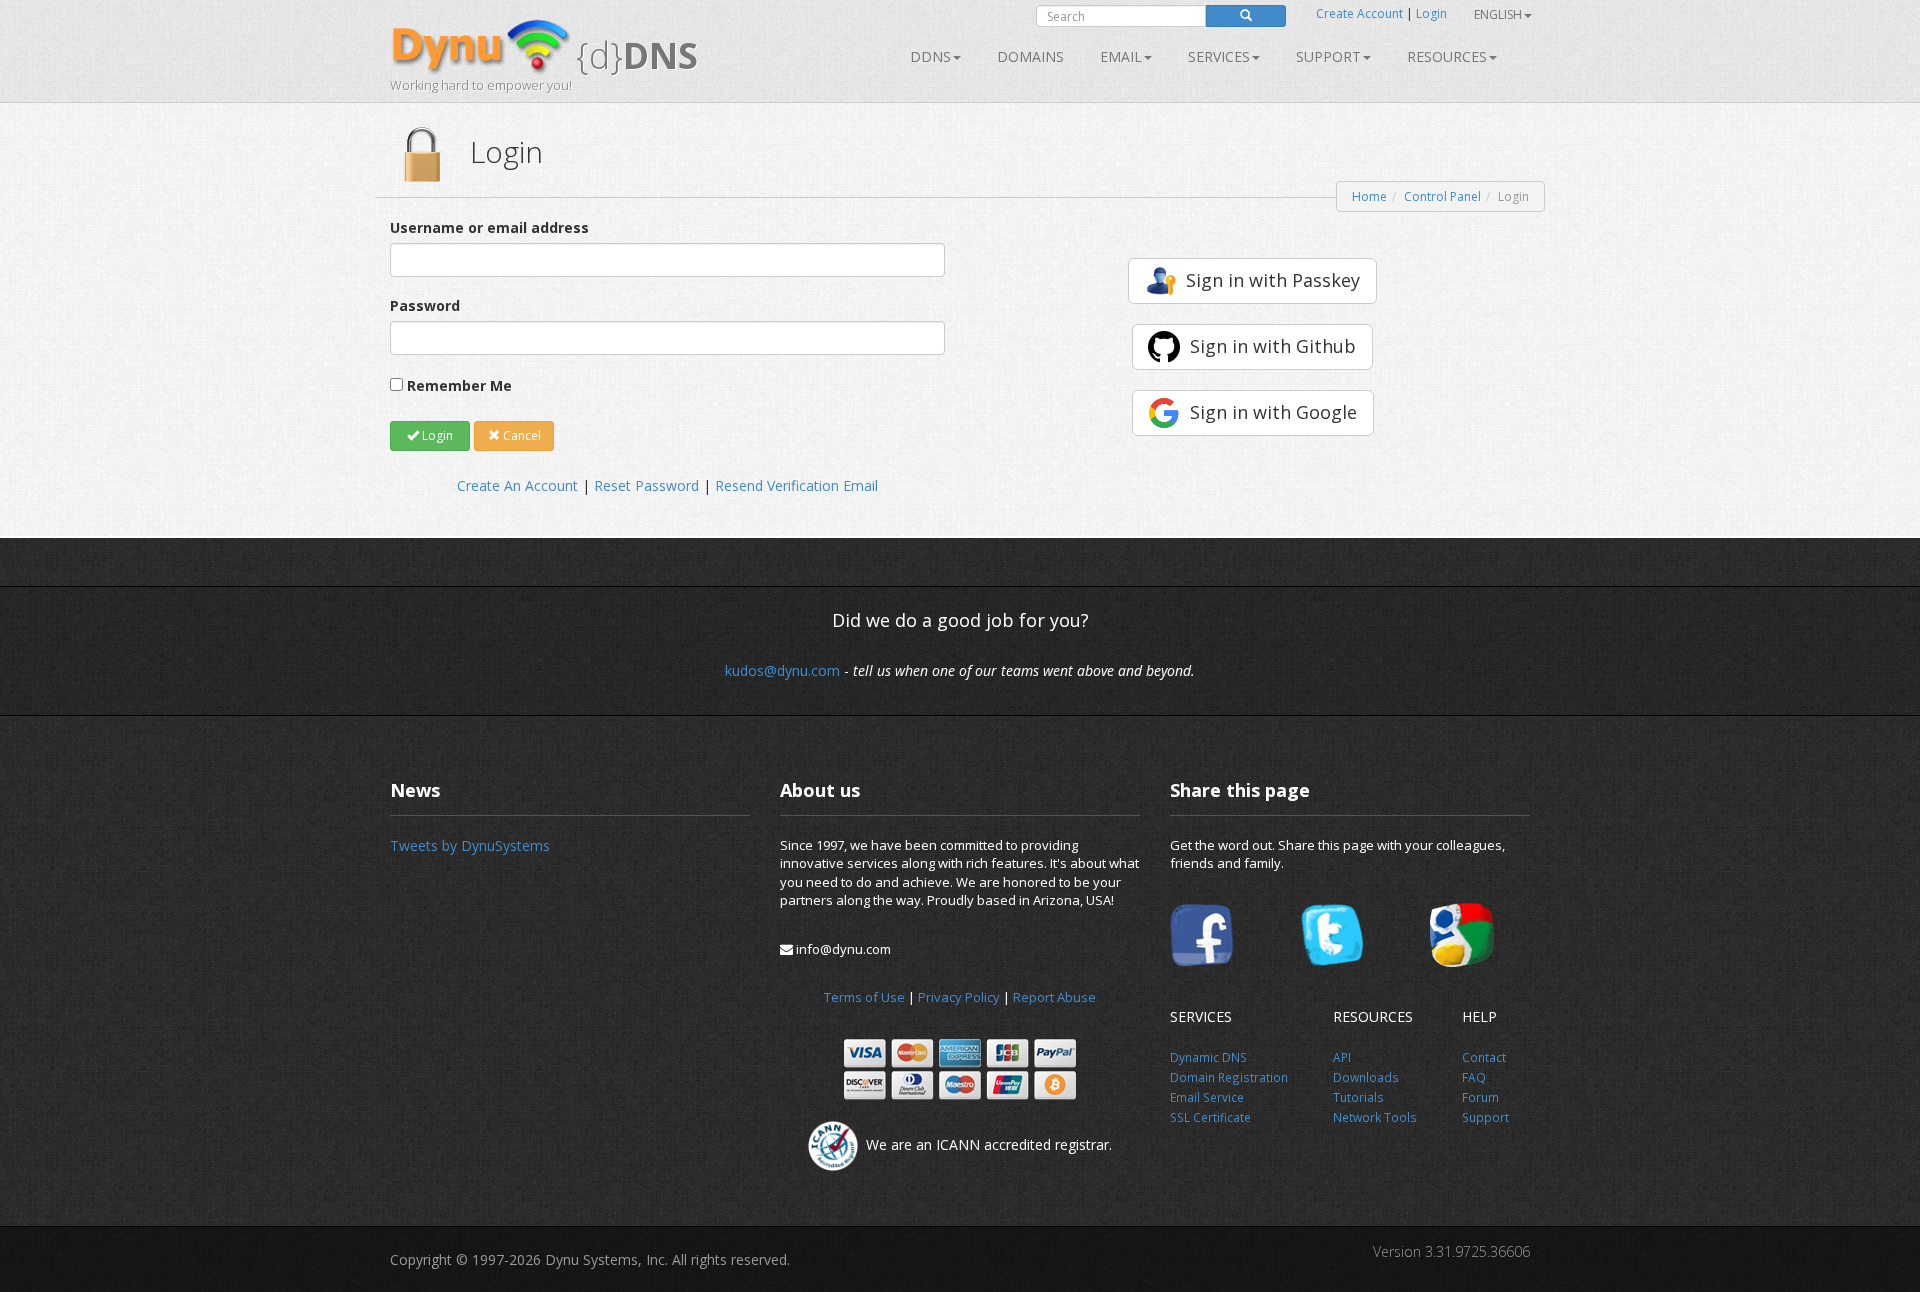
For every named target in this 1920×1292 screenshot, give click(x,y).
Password (425, 305)
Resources (1447, 56)
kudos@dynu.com (782, 670)
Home (1369, 196)
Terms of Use (864, 997)
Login (1431, 13)
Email (1121, 56)
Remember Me (459, 385)
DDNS (930, 56)
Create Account (1359, 13)
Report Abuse (1054, 997)
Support (1328, 56)
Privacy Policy (959, 997)
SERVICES (1219, 56)
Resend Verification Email (796, 485)
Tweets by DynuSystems (470, 845)
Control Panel (1442, 196)
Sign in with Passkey (1273, 280)
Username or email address (489, 227)
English (1498, 14)
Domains (1030, 56)
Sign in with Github (1273, 346)
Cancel (520, 435)
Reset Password (646, 485)
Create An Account (517, 485)
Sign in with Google (1273, 412)
